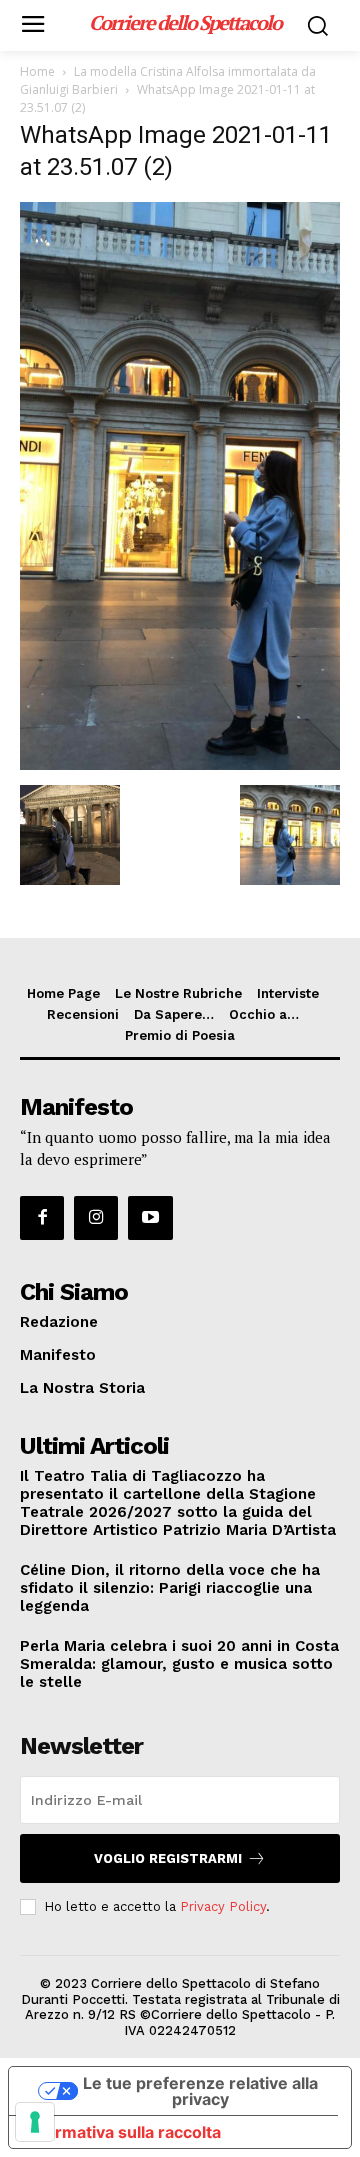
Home (37, 71)
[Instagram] (96, 1218)
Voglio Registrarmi (168, 1858)
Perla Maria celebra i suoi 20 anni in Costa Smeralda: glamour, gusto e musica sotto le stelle (179, 1664)
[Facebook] (42, 1218)
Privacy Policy (223, 1906)
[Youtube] (150, 1218)
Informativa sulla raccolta (123, 2132)
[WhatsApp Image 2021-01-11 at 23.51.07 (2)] (180, 764)
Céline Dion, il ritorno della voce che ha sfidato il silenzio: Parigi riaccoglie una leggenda (170, 1588)
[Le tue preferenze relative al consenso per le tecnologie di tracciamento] (35, 2122)
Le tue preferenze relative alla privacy (200, 2091)
